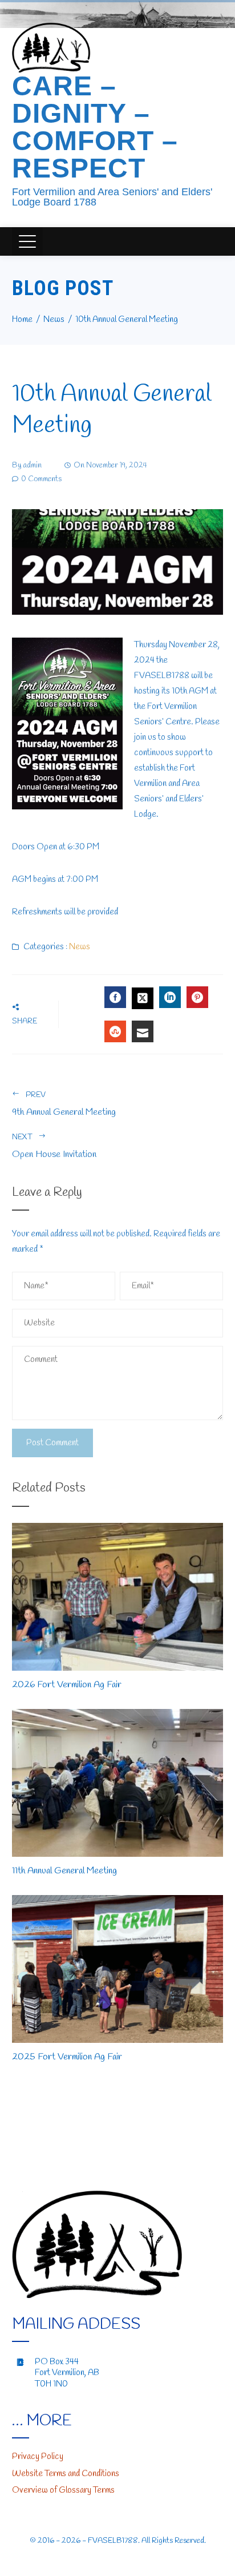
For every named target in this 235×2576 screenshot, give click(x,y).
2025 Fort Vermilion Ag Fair (67, 2057)
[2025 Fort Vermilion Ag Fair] (118, 1968)
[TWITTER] (143, 998)
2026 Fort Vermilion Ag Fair (67, 1685)
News (80, 947)
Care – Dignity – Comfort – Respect (95, 127)
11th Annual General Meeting (64, 1871)
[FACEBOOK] (115, 997)
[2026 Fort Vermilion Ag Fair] (118, 1596)
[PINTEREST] (197, 997)
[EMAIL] (143, 1031)
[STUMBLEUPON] (115, 1031)
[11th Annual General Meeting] (118, 1782)
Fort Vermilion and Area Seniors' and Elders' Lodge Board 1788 (112, 197)
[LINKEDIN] (170, 997)
